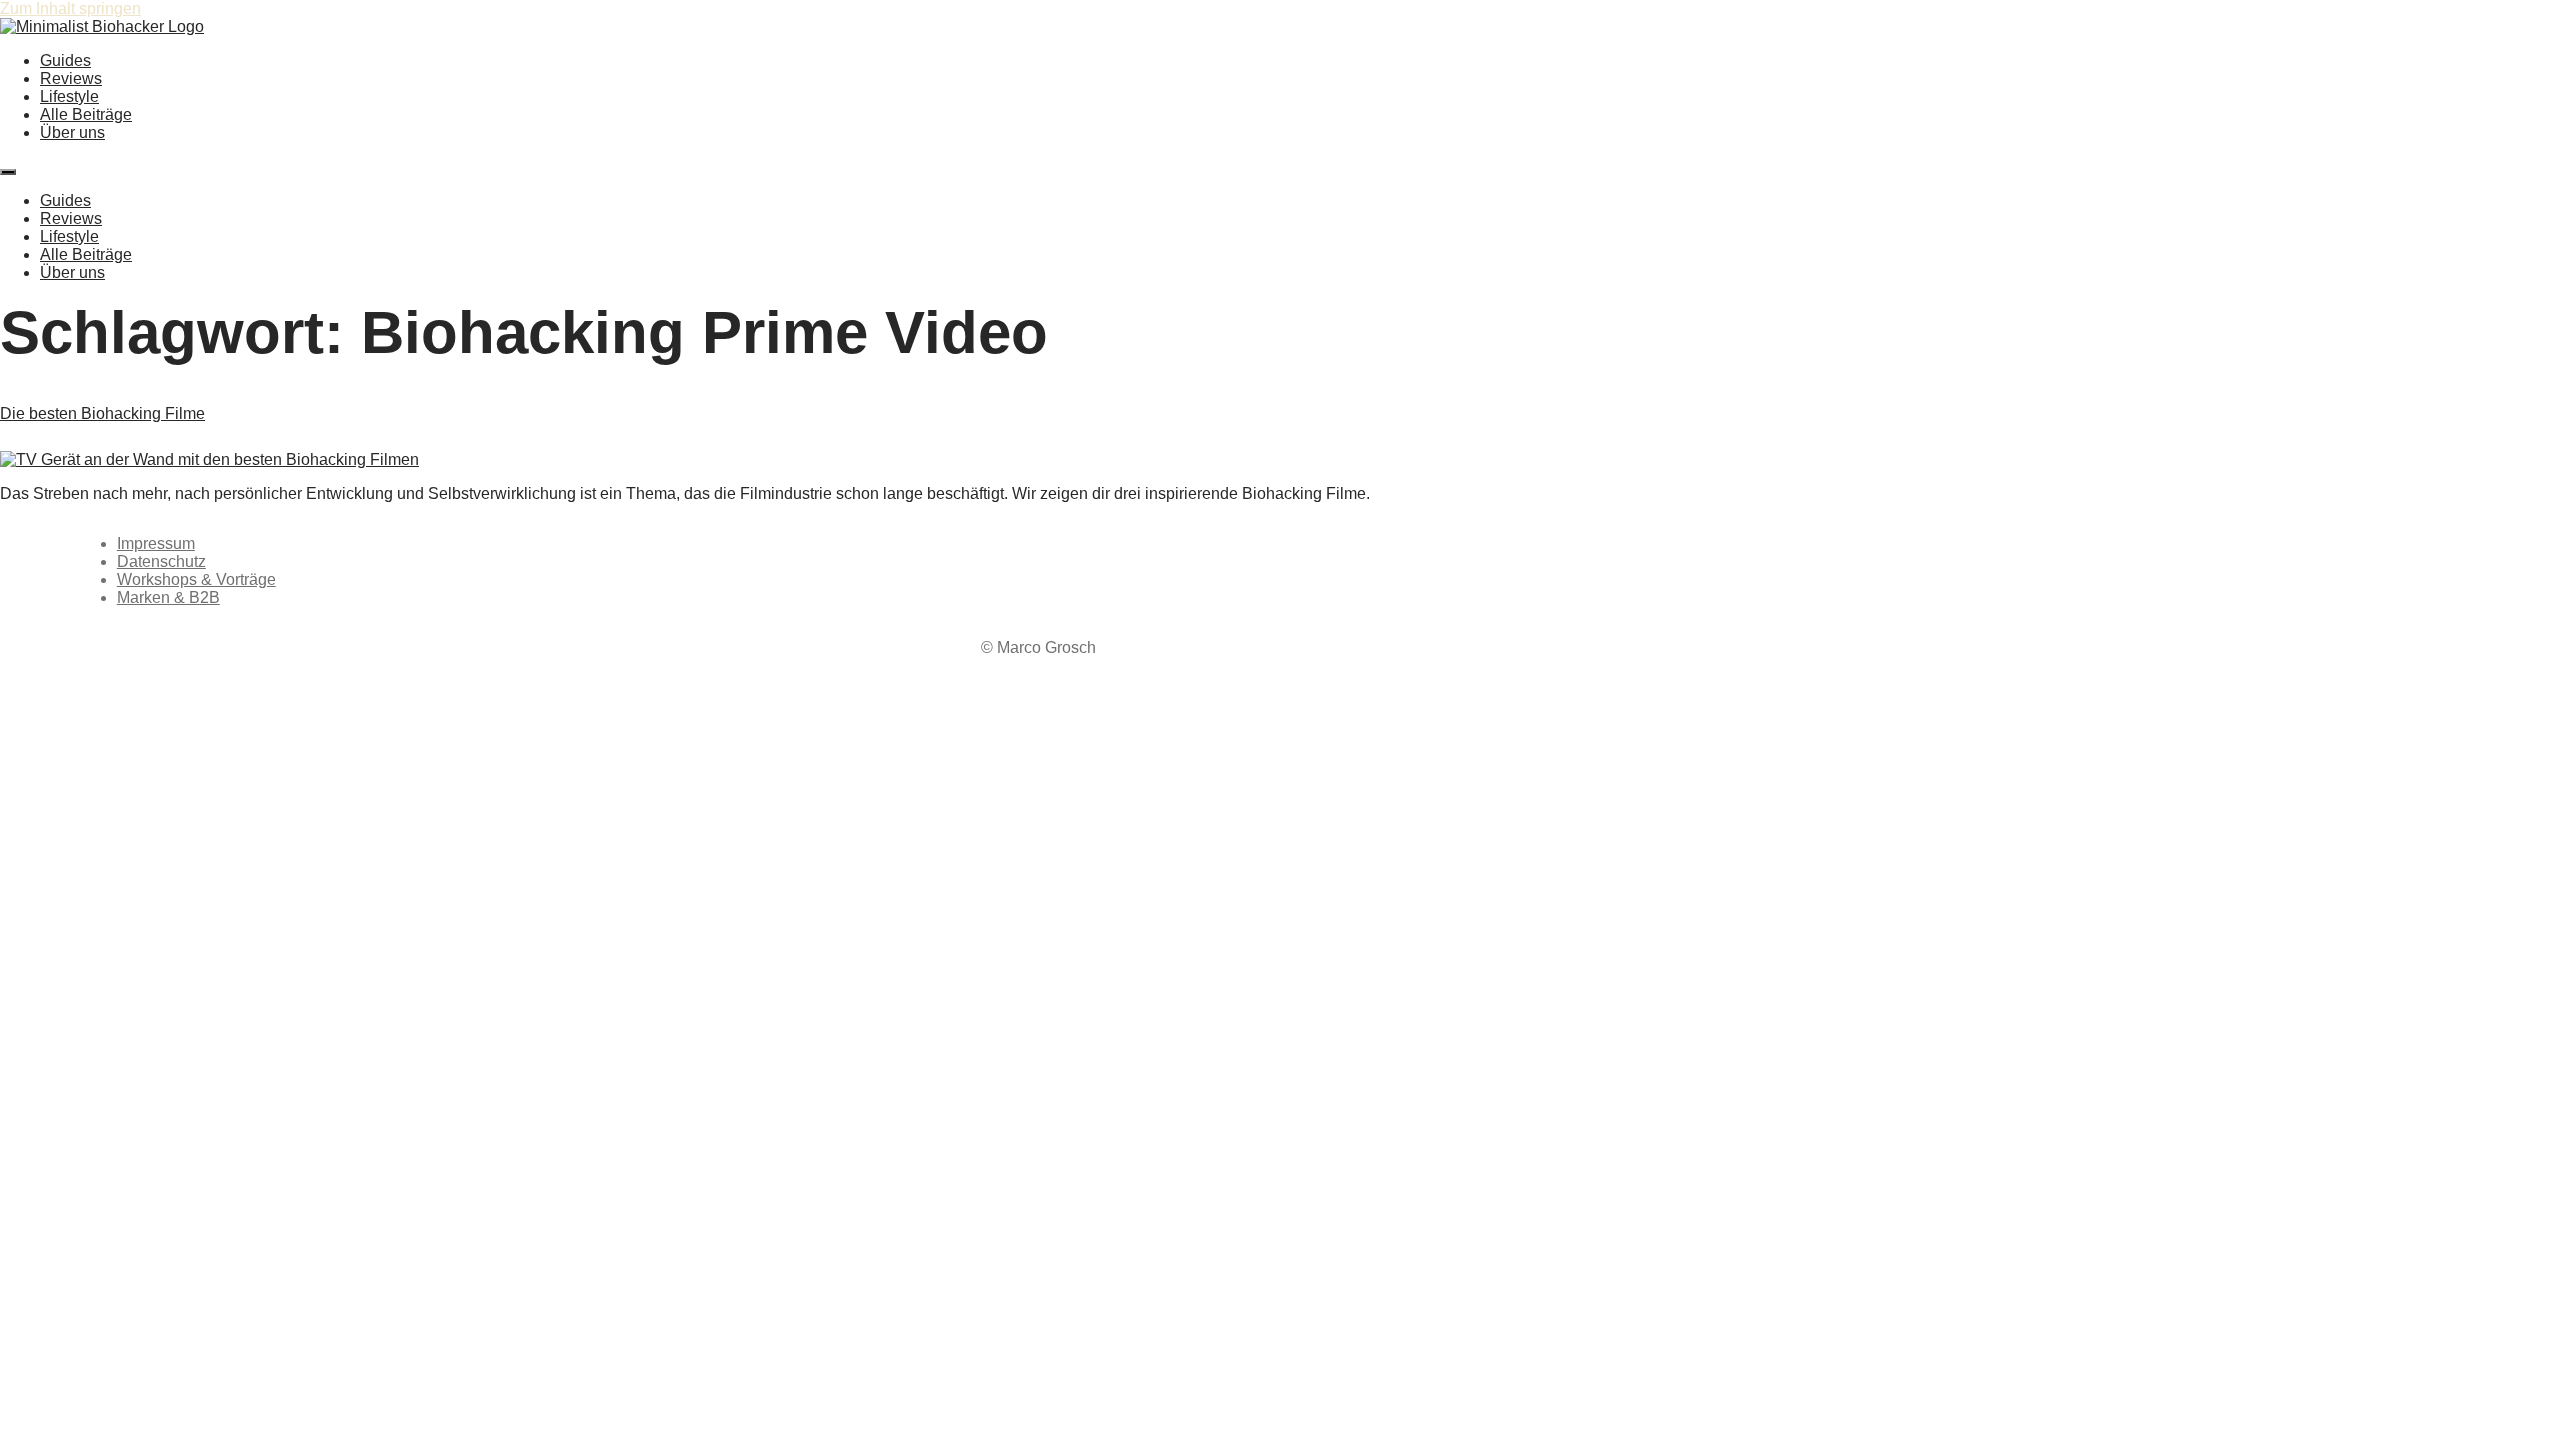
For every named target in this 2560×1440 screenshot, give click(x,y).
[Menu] (8, 172)
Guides (65, 60)
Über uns (72, 132)
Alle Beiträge (86, 114)
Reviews (71, 78)
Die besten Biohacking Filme (102, 413)
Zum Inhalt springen (70, 8)
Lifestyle (69, 96)
